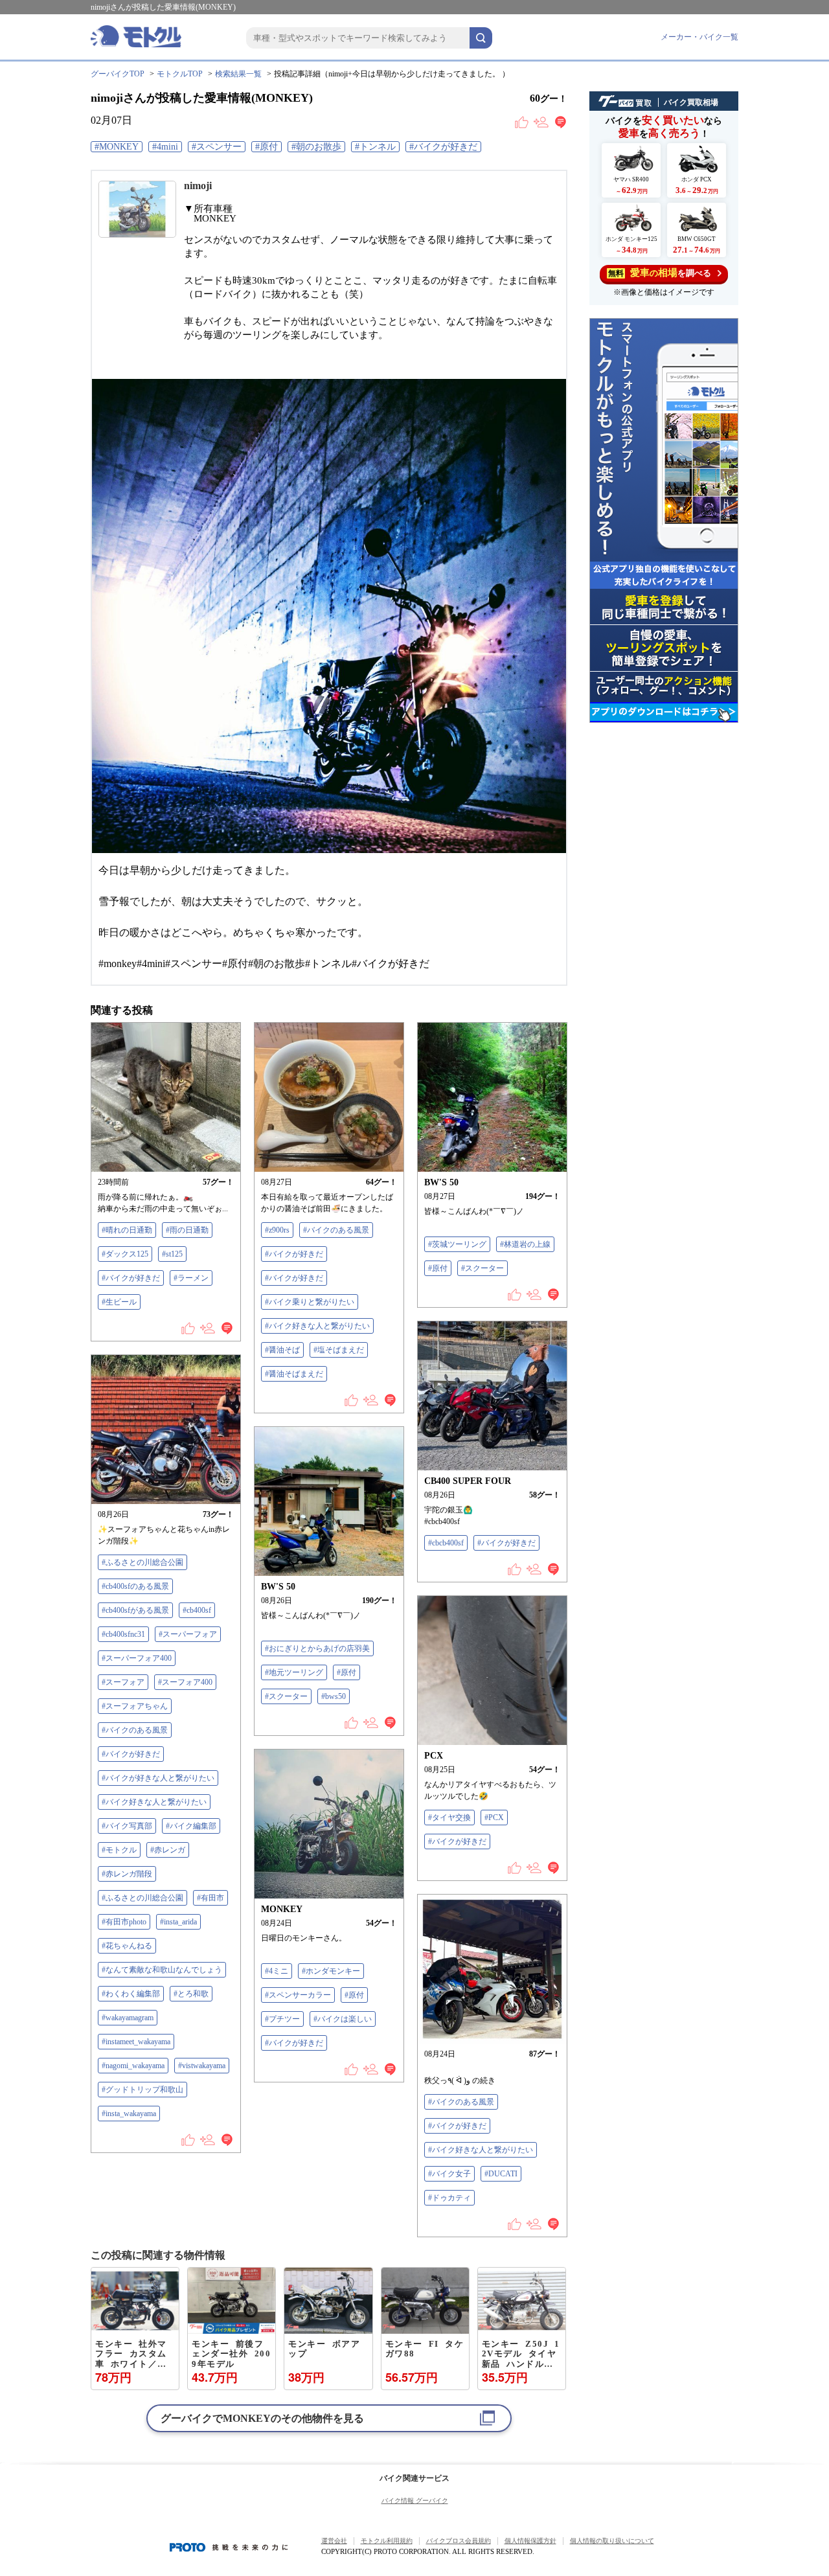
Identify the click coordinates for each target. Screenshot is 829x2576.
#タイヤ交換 (449, 1818)
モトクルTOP (180, 74)
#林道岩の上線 (525, 1244)
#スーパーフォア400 (137, 1658)
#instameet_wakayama (136, 2042)
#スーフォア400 (185, 1682)
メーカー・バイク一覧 (699, 37)
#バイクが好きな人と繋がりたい (158, 1778)
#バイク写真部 (127, 1826)
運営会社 (334, 2541)
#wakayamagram (128, 2018)
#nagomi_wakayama (133, 2066)
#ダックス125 (125, 1254)
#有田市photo (124, 1922)
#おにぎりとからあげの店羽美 (317, 1648)
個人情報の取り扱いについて (612, 2541)
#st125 (172, 1254)
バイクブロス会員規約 (459, 2541)
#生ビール (119, 1302)
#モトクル (119, 1850)
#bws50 (334, 1696)
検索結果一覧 (238, 74)
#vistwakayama (202, 2066)
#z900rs (277, 1230)
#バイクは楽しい (343, 2019)
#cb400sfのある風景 (135, 1586)
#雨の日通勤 (187, 1230)
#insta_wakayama (129, 2114)
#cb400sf (197, 1610)
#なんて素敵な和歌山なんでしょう (162, 1970)
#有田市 (210, 1898)
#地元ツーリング (294, 1672)
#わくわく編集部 (131, 1994)
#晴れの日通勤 (127, 1230)
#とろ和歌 (191, 1994)
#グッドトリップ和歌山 (142, 2090)
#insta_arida (178, 1922)
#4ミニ (277, 1971)
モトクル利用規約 (387, 2541)
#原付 (267, 147)
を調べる (660, 273)
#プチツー (282, 2019)
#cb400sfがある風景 (135, 1610)
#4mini (165, 147)
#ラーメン (191, 1278)
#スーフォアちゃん (135, 1706)
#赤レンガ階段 (127, 1874)
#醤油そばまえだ (294, 1374)
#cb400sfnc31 (123, 1634)
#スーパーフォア (188, 1634)
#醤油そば (282, 1350)
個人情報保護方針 (530, 2541)
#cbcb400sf (446, 1543)
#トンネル (375, 147)
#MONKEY (117, 147)
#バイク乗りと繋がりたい (310, 1302)
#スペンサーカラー (298, 1995)
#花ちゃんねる (127, 1946)
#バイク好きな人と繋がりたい (317, 1326)
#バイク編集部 (191, 1826)
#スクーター (483, 1268)
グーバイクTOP (118, 74)
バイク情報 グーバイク (415, 2501)
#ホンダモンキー (331, 1971)
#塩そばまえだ (339, 1350)
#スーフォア (123, 1682)
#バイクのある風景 (336, 1230)
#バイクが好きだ (443, 147)
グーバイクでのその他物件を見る (262, 2418)
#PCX (494, 1818)
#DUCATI (501, 2174)
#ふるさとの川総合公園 (142, 1562)
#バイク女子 (449, 2174)
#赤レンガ (168, 1850)
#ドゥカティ (449, 2198)
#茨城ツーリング (457, 1244)
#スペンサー (217, 147)
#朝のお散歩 (316, 147)
